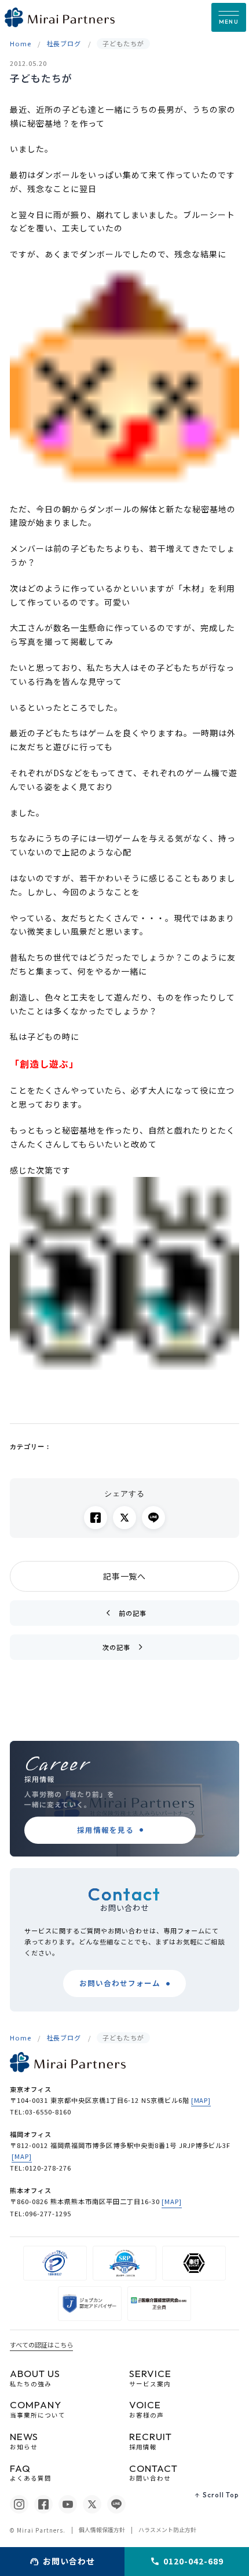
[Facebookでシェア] (96, 1518)
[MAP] (201, 2100)
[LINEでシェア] (153, 1518)
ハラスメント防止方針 (167, 2530)
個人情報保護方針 (102, 2530)
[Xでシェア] (124, 1518)
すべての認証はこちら (41, 2345)
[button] (229, 17)
